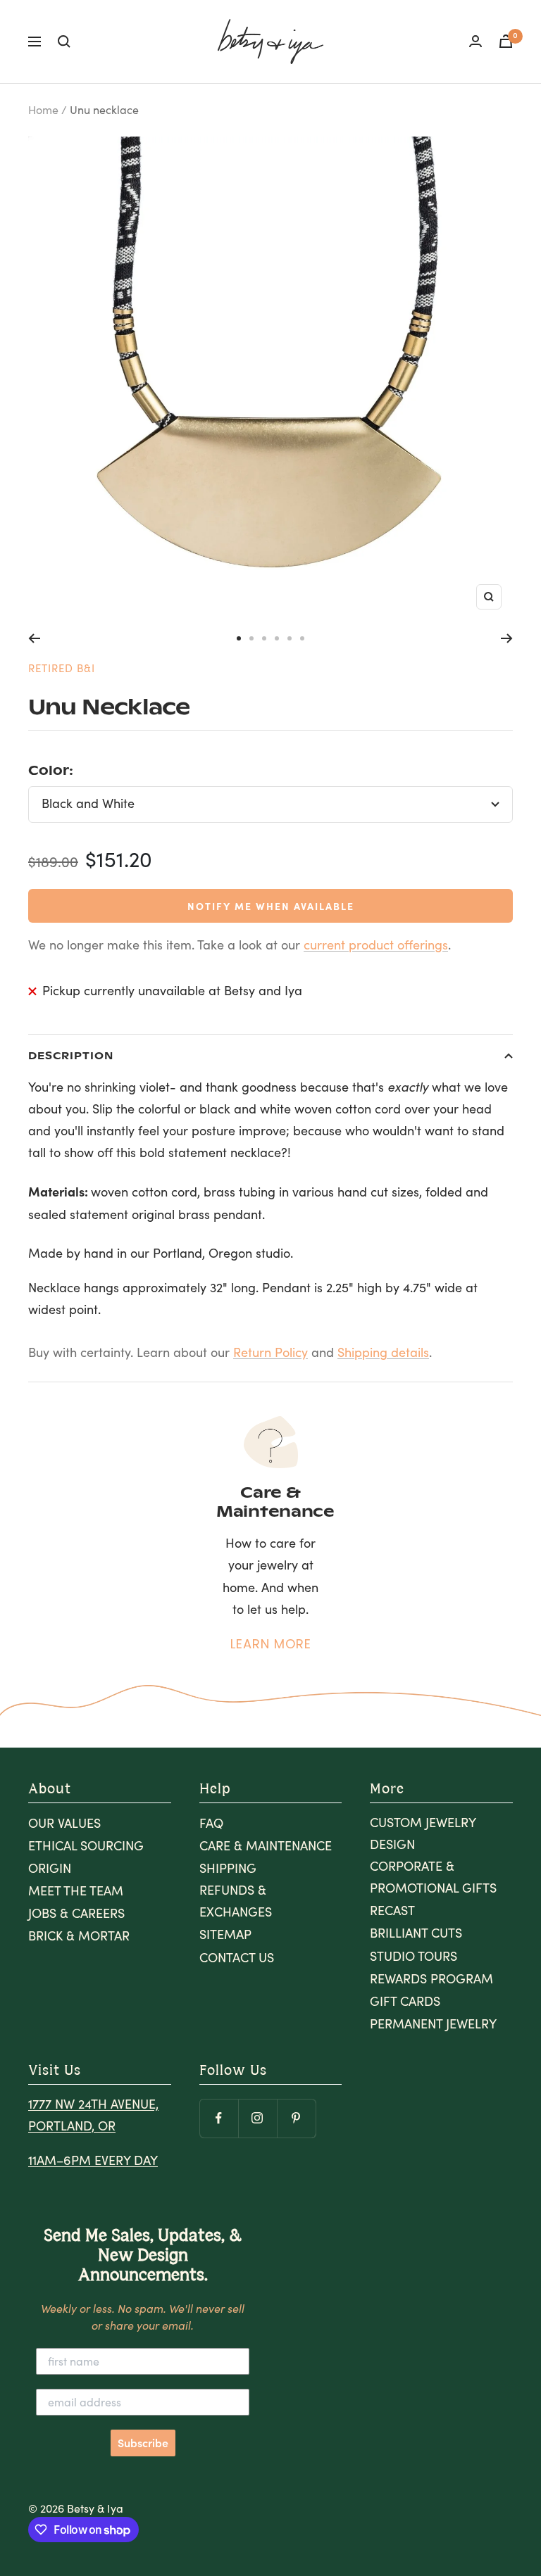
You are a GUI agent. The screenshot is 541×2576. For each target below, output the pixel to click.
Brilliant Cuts (416, 1933)
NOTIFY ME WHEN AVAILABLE (271, 906)
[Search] (64, 42)
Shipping (228, 1868)
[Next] (507, 638)
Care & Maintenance (266, 1845)
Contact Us (237, 1957)
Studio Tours (413, 1956)
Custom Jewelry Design (423, 1833)
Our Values (64, 1823)
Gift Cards (405, 2001)
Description (71, 1055)
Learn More (271, 1644)
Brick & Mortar (79, 1936)
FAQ (211, 1823)
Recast (392, 1910)
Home (43, 109)
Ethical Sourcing (86, 1845)
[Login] (475, 41)
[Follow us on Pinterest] (296, 2118)
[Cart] (506, 41)
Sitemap (225, 1934)
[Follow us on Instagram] (257, 2118)
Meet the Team (76, 1890)
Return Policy (270, 1352)
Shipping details (383, 1352)
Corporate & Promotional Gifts (433, 1877)
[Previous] (34, 638)
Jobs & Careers (76, 1913)
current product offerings (376, 945)
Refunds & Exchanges (236, 1901)
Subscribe (143, 2443)
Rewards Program (431, 1978)
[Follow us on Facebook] (219, 2118)
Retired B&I (62, 668)
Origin (50, 1868)
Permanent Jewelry (433, 2023)
